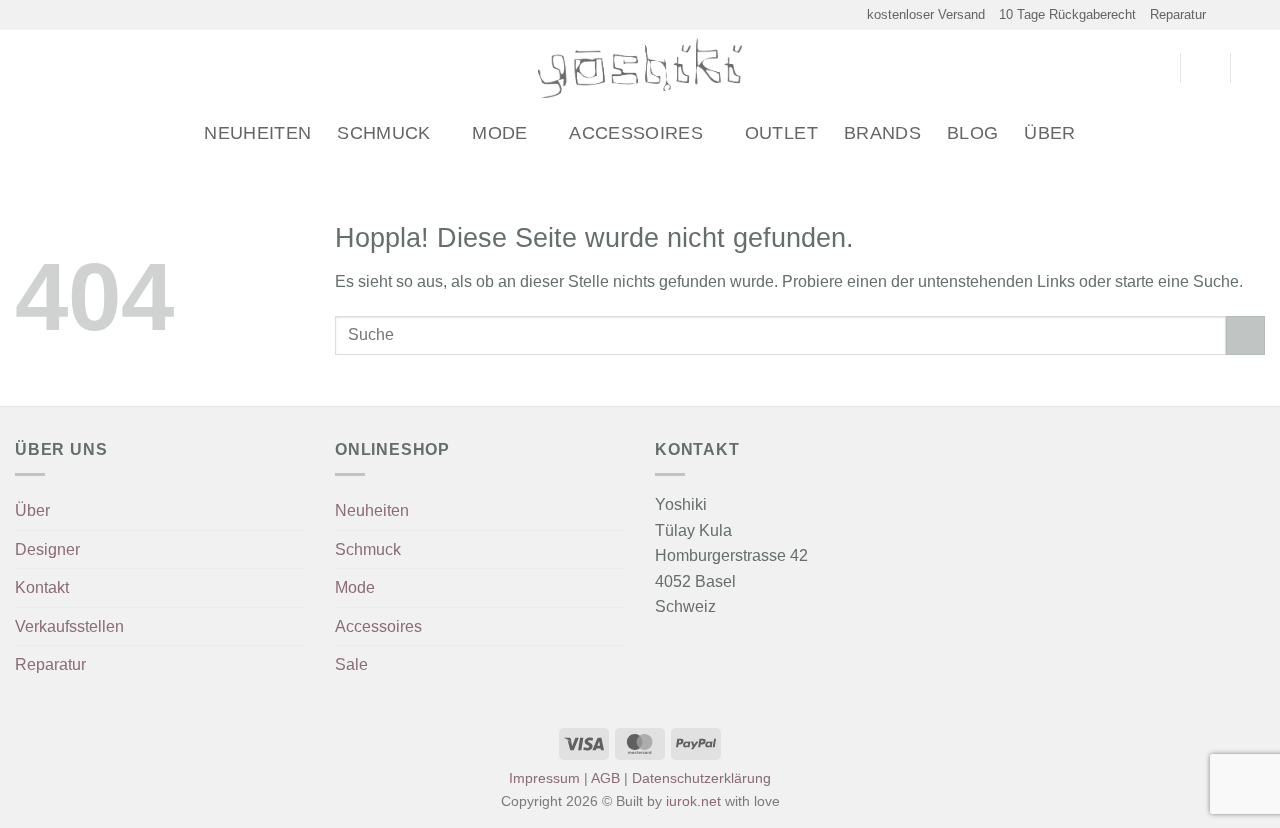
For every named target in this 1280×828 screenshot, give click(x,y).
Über (1049, 133)
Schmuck (383, 133)
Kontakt (42, 587)
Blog (972, 133)
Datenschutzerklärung (701, 778)
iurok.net (693, 801)
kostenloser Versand (926, 14)
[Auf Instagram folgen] (1236, 15)
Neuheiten (257, 133)
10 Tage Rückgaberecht (1067, 14)
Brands (882, 133)
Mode (499, 133)
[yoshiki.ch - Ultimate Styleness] (640, 68)
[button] (23, 68)
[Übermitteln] (1245, 335)
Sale (351, 664)
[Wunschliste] (1157, 68)
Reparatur (1178, 14)
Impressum (544, 778)
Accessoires (636, 133)
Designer (47, 549)
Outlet (781, 133)
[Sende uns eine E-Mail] (1255, 15)
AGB (605, 778)
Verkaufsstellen (69, 626)
